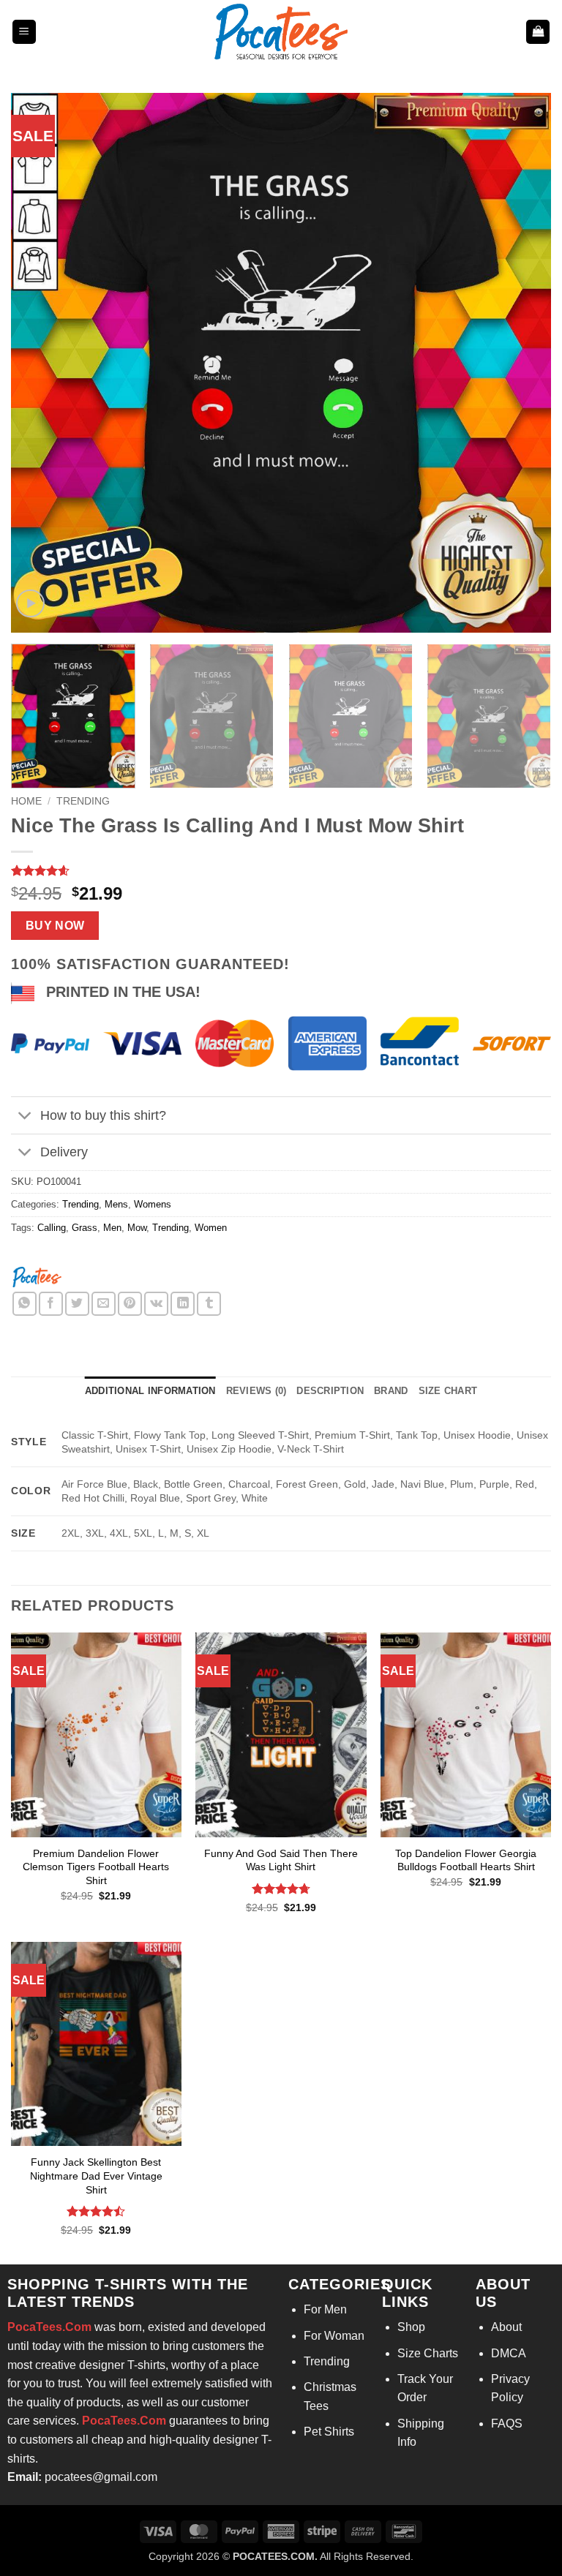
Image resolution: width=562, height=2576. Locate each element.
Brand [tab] (391, 1391)
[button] (24, 32)
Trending (83, 801)
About (506, 2327)
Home (26, 801)
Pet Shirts (329, 2432)
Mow (137, 1228)
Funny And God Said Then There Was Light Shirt (281, 1860)
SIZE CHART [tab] (448, 1391)
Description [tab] (330, 1391)
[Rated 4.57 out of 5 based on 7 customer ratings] (281, 870)
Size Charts (428, 2353)
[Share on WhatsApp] (25, 1304)
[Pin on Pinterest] (130, 1304)
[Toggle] (25, 1116)
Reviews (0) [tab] (256, 1391)
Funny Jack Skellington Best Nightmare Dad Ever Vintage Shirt (96, 2176)
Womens (153, 1204)
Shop (411, 2327)
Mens (116, 1204)
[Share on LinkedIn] (183, 1304)
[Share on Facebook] (51, 1304)
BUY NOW (55, 926)
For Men (325, 2309)
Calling (52, 1228)
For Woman (334, 2336)
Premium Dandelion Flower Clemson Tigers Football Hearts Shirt (96, 1867)
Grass (85, 1228)
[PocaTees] (37, 1276)
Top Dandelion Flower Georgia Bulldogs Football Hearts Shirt (466, 1860)
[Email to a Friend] (104, 1304)
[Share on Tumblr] (209, 1304)
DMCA (509, 2353)
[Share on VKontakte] (156, 1304)
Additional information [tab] (150, 1391)
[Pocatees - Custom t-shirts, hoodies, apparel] (281, 32)
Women (211, 1228)
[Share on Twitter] (77, 1304)
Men (112, 1228)
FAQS (507, 2424)
